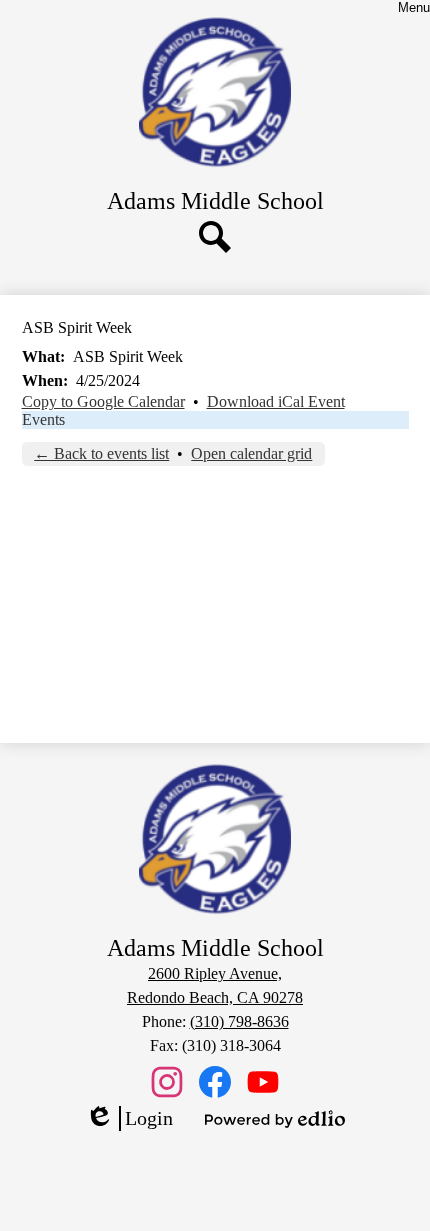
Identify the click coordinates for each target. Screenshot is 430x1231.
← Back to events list (101, 453)
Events (43, 419)
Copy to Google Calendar (103, 401)
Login (129, 1119)
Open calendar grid (251, 453)
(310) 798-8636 (239, 1021)
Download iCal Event (276, 401)
